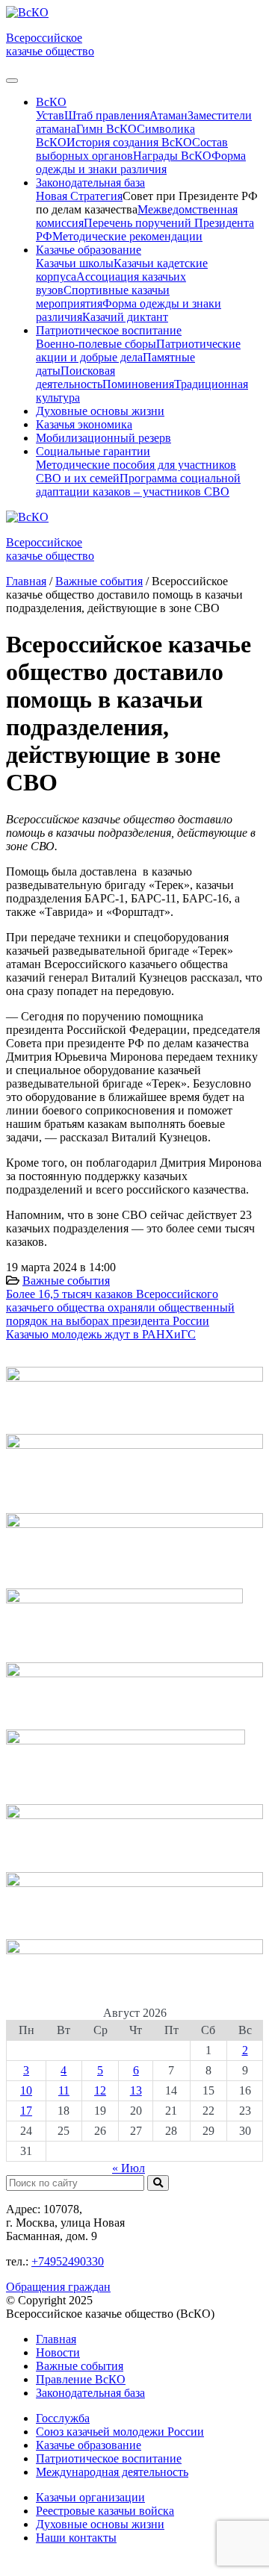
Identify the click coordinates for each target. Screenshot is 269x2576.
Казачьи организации (90, 2497)
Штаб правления (107, 115)
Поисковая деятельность (75, 377)
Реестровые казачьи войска (105, 2511)
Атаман (168, 115)
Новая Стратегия (79, 196)
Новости (58, 2352)
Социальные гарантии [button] (93, 451)
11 (64, 2090)
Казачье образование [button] (89, 250)
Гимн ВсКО (106, 129)
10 (26, 2090)
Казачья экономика (84, 424)
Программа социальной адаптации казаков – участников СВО (138, 485)
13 (136, 2090)
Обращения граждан (58, 2287)
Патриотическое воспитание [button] (109, 330)
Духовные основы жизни (100, 411)
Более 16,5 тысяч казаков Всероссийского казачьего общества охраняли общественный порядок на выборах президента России (120, 1307)
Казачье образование (89, 2445)
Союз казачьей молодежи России (120, 2432)
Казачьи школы (75, 263)
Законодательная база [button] (90, 183)
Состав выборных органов (132, 149)
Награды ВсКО (172, 156)
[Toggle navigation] (12, 81)
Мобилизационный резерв (103, 438)
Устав (50, 115)
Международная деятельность (112, 2472)
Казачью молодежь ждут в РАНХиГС (101, 1334)
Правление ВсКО (81, 2379)
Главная (56, 2339)
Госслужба (63, 2418)
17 (26, 2111)
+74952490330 (68, 2261)
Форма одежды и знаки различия (141, 162)
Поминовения (138, 384)
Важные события (66, 1281)
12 (100, 2090)
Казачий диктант (125, 317)
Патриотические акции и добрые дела (138, 350)
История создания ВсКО (129, 142)
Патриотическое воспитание (109, 2458)
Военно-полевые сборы (96, 344)
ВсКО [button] (51, 102)
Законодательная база (90, 2393)
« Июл (129, 2168)
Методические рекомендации (127, 236)
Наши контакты (76, 2538)
